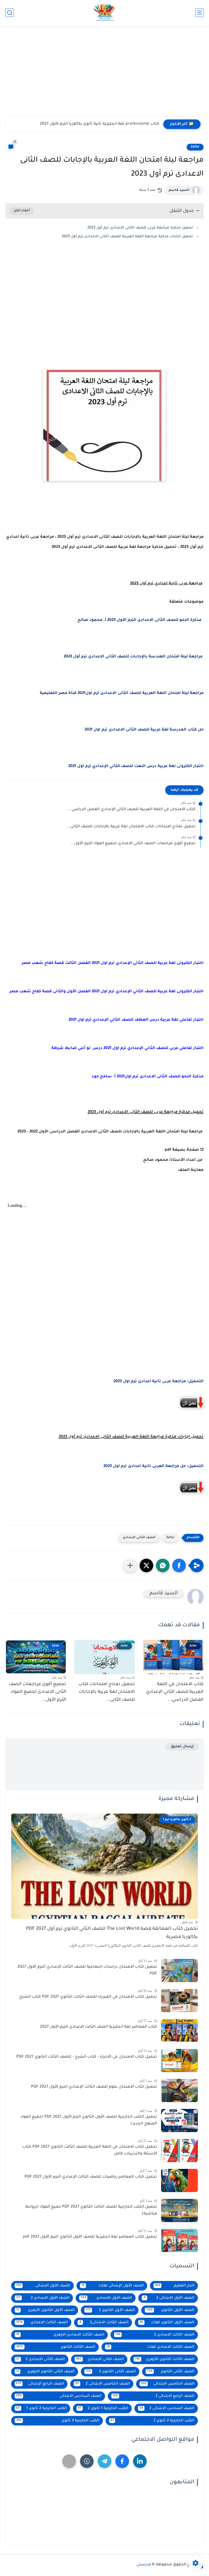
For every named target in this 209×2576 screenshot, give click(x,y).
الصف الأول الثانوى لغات (167, 2323)
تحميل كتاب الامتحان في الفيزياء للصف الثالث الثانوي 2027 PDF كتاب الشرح (88, 1997)
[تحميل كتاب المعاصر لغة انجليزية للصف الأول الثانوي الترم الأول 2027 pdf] (179, 2240)
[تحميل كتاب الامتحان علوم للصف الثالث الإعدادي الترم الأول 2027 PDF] (179, 2090)
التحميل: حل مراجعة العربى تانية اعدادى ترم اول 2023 (153, 1466)
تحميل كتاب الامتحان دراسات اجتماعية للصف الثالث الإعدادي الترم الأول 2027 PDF (87, 1971)
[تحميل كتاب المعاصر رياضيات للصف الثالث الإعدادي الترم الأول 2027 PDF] (179, 2180)
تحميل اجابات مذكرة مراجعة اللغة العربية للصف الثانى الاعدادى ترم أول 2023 (127, 237)
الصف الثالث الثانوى (56, 2347)
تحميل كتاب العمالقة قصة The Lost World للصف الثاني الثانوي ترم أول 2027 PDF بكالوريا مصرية (112, 1933)
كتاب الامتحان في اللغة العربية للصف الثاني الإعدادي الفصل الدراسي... (131, 810)
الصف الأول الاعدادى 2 (43, 2298)
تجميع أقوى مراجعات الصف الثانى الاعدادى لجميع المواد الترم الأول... (133, 844)
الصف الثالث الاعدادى (42, 2323)
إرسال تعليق (182, 1747)
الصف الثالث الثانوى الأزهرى (165, 2359)
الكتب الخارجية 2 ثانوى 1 (41, 2408)
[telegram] (104, 2461)
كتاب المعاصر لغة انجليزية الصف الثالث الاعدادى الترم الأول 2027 (99, 2027)
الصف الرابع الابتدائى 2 (154, 2396)
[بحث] (10, 13)
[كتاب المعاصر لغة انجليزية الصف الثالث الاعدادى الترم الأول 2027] (179, 2031)
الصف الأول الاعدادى (106, 2298)
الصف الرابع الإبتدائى (40, 2384)
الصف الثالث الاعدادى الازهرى (60, 2335)
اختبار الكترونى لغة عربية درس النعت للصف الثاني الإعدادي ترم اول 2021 (136, 767)
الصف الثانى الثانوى (171, 2372)
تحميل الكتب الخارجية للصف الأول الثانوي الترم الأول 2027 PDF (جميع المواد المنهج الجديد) (89, 2121)
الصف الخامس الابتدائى (168, 2384)
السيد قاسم (179, 190)
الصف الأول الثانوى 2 (110, 2310)
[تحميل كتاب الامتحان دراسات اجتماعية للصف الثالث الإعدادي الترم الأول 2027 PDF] (179, 1971)
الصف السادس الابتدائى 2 (167, 2408)
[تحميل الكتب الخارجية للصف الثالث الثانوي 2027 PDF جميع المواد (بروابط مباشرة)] (179, 2210)
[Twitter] (69, 2461)
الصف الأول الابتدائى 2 (169, 2298)
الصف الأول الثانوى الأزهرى (45, 2310)
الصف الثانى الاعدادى (139, 1538)
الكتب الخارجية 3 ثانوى (58, 2421)
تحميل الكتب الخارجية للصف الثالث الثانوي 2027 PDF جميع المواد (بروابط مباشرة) (91, 2211)
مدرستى (144, 2565)
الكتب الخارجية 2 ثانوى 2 (153, 2421)
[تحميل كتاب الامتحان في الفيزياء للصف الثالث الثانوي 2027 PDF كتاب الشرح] (179, 2001)
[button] (179, 1565)
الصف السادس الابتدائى (59, 2396)
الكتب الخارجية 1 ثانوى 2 (103, 2408)
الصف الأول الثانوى (170, 2310)
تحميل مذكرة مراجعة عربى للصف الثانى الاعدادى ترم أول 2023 (140, 228)
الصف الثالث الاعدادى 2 (155, 2335)
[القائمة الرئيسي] (199, 13)
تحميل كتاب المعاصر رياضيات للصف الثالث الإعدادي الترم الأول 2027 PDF (91, 2177)
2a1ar (195, 147)
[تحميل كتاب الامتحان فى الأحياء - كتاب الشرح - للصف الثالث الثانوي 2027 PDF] (179, 2061)
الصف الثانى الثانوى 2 (111, 2372)
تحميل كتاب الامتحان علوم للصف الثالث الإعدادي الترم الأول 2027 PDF (94, 2087)
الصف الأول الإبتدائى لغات (113, 2286)
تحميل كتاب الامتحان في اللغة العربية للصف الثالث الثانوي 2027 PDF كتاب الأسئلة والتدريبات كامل (90, 2151)
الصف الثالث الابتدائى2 (104, 2323)
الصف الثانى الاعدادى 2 (40, 2359)
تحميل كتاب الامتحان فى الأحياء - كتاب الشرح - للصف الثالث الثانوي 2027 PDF (87, 2057)
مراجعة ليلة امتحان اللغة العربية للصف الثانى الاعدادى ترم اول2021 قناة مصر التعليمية (122, 693)
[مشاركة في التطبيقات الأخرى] (130, 1565)
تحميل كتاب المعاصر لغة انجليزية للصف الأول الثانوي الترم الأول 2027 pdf (90, 2237)
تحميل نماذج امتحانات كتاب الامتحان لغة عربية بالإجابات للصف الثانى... (131, 827)
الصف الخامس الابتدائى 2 (102, 2384)
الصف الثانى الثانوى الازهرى (45, 2372)
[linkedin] (140, 2461)
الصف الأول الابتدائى (43, 2286)
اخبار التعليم (175, 2286)
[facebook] (122, 2461)
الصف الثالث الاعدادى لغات (150, 2347)
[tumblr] (87, 2461)
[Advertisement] (104, 74)
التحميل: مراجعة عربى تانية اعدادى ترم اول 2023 (159, 1382)
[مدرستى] (104, 13)
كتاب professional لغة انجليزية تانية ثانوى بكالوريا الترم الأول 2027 (99, 124)
